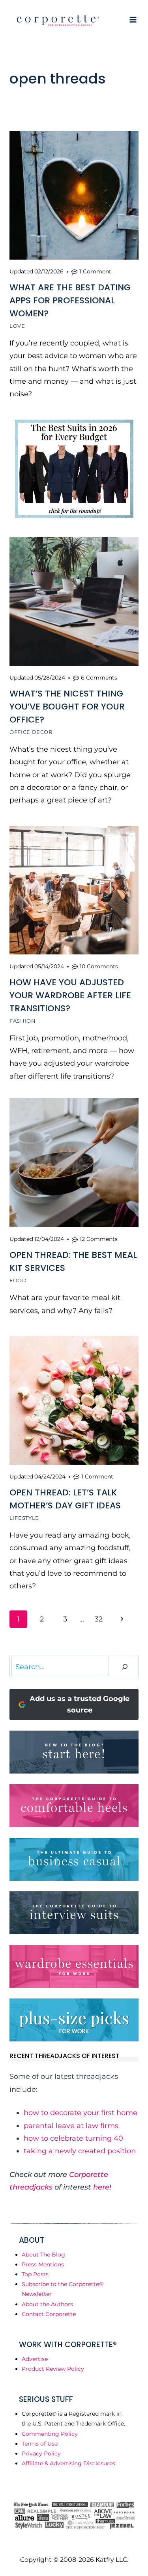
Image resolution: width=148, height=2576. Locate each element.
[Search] (125, 1667)
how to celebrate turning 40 (73, 2138)
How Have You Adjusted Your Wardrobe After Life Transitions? (70, 995)
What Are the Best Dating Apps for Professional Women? (70, 300)
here (101, 2187)
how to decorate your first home (81, 2113)
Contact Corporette (49, 2314)
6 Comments (99, 678)
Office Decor (31, 732)
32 (99, 1619)
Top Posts (35, 2274)
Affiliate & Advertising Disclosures (68, 2463)
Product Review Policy (53, 2369)
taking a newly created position (80, 2151)
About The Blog (43, 2255)
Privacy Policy (41, 2453)
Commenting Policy (50, 2434)
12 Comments (99, 1239)
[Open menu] (133, 20)
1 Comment (95, 271)
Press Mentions (43, 2264)
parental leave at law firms (71, 2126)
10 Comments (99, 966)
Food (18, 1280)
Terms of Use (40, 2444)
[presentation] (74, 195)
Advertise (35, 2359)
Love (17, 326)
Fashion (23, 1021)
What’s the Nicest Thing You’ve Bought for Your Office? (67, 707)
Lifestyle (24, 1518)
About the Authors (47, 2304)
